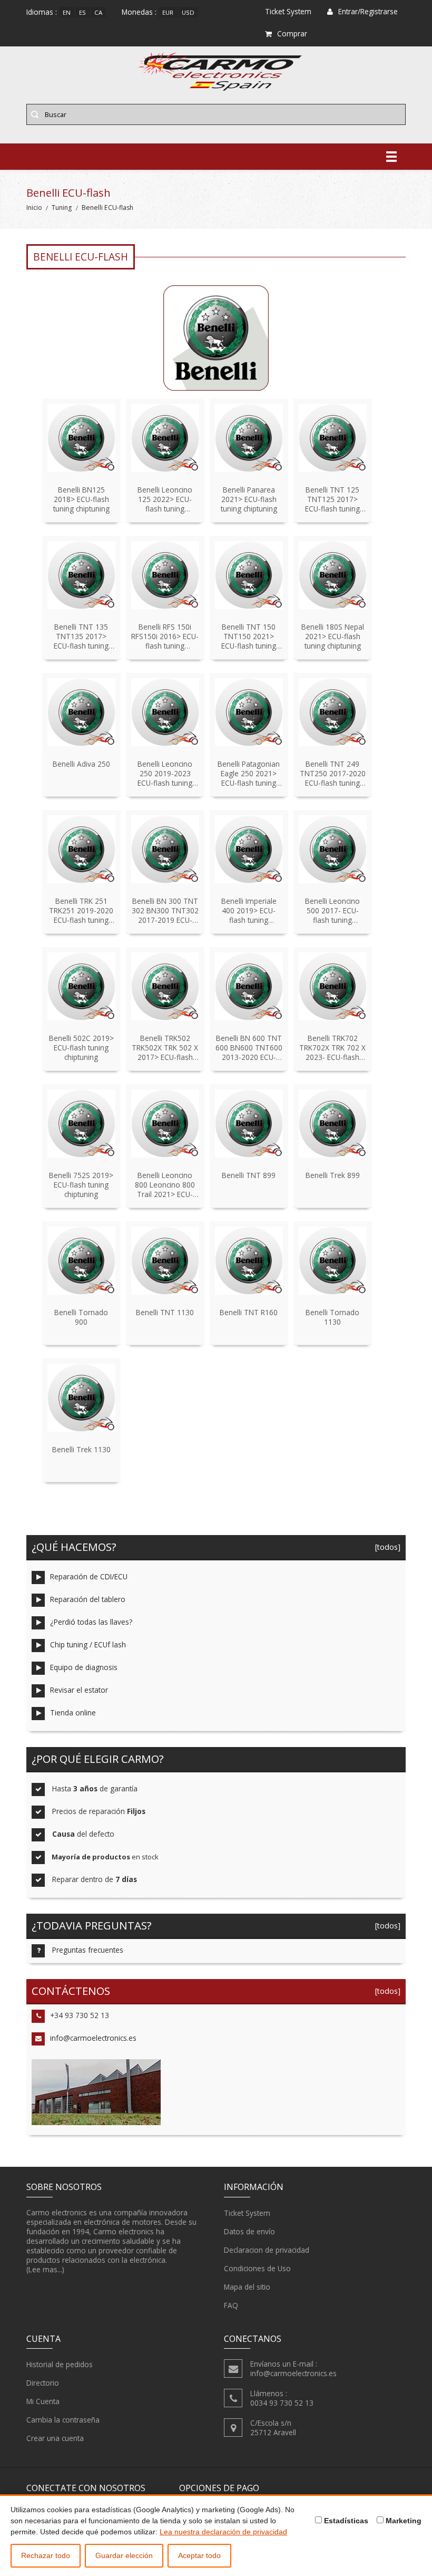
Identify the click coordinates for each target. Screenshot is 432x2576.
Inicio (34, 208)
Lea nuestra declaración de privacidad (223, 2532)
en (67, 12)
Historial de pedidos (60, 2364)
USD (188, 12)
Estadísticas (345, 2521)
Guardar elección (124, 2555)
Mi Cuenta (43, 2401)
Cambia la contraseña (63, 2420)
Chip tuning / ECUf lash (88, 1644)
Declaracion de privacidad (267, 2250)
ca (98, 12)
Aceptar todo (199, 2555)
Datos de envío (249, 2231)
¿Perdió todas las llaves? (91, 1622)
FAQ (231, 2305)
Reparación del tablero (88, 1599)
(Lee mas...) (45, 2269)
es (82, 12)
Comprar (292, 33)
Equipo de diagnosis (84, 1667)
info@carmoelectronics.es (93, 2038)
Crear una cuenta (55, 2438)
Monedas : (139, 12)
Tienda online (73, 1712)
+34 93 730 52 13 (80, 2015)
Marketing (402, 2521)
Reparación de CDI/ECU (89, 1576)
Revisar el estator (79, 1690)
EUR (168, 12)
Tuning (62, 208)
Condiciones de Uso (257, 2268)
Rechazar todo (46, 2555)
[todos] (386, 1547)
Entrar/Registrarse (368, 11)
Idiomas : (42, 12)
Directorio (43, 2383)
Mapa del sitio (247, 2287)
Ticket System (247, 2213)
